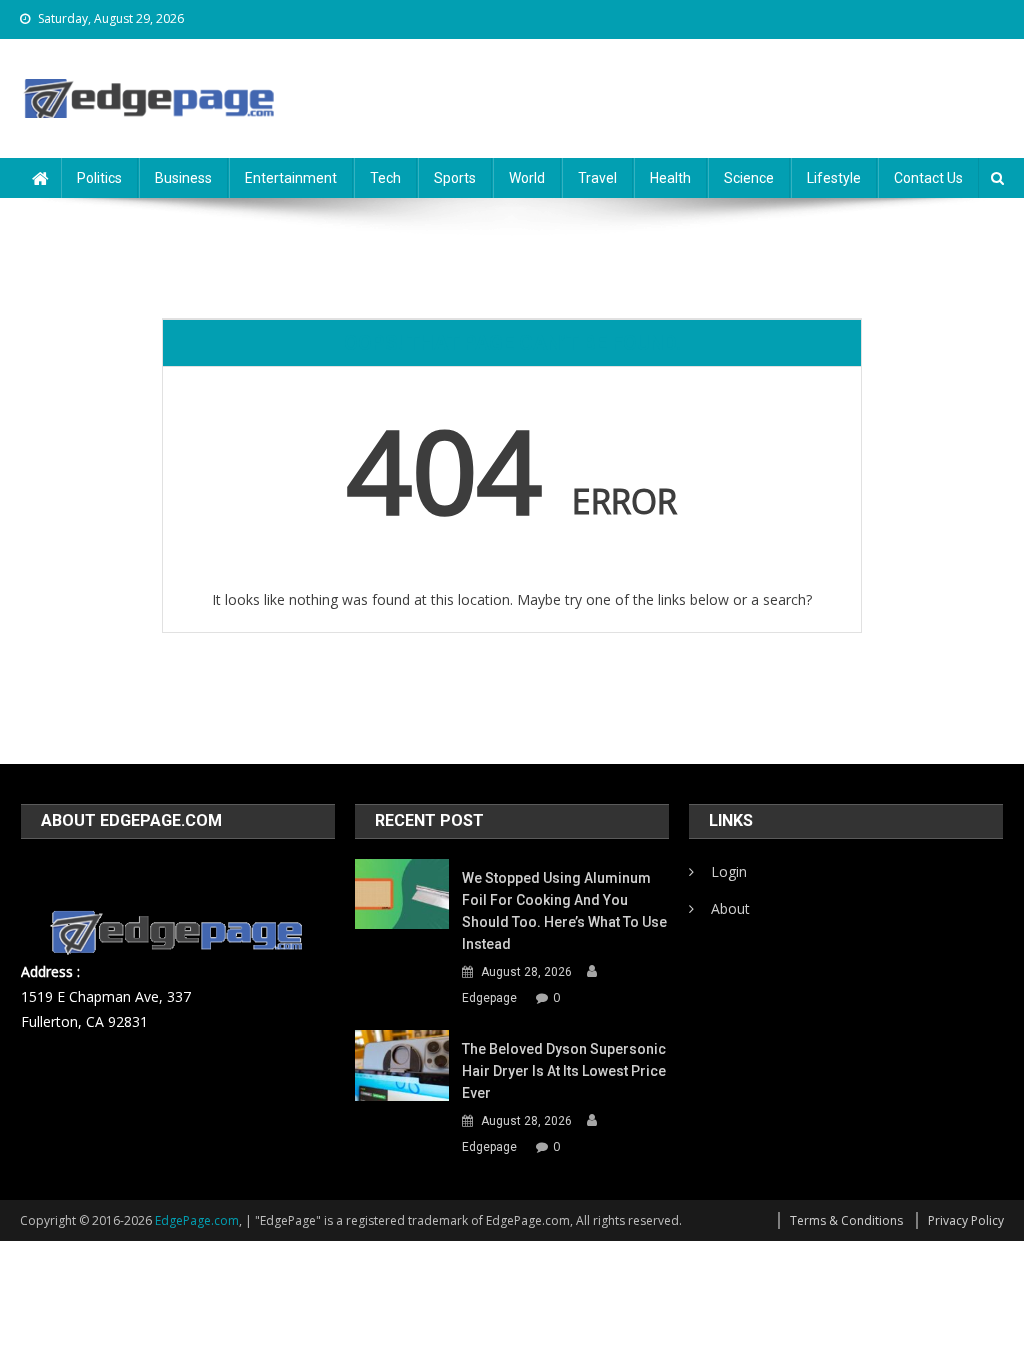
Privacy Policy (966, 1220)
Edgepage (489, 998)
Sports (455, 178)
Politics (99, 178)
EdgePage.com (197, 1220)
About (730, 908)
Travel (597, 178)
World (527, 178)
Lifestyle (834, 178)
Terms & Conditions (846, 1220)
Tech (385, 178)
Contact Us (928, 178)
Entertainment (291, 178)
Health (670, 178)
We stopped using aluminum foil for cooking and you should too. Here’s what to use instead (564, 911)
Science (749, 178)
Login (729, 871)
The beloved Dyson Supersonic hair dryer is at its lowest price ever (564, 1071)
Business (183, 178)
